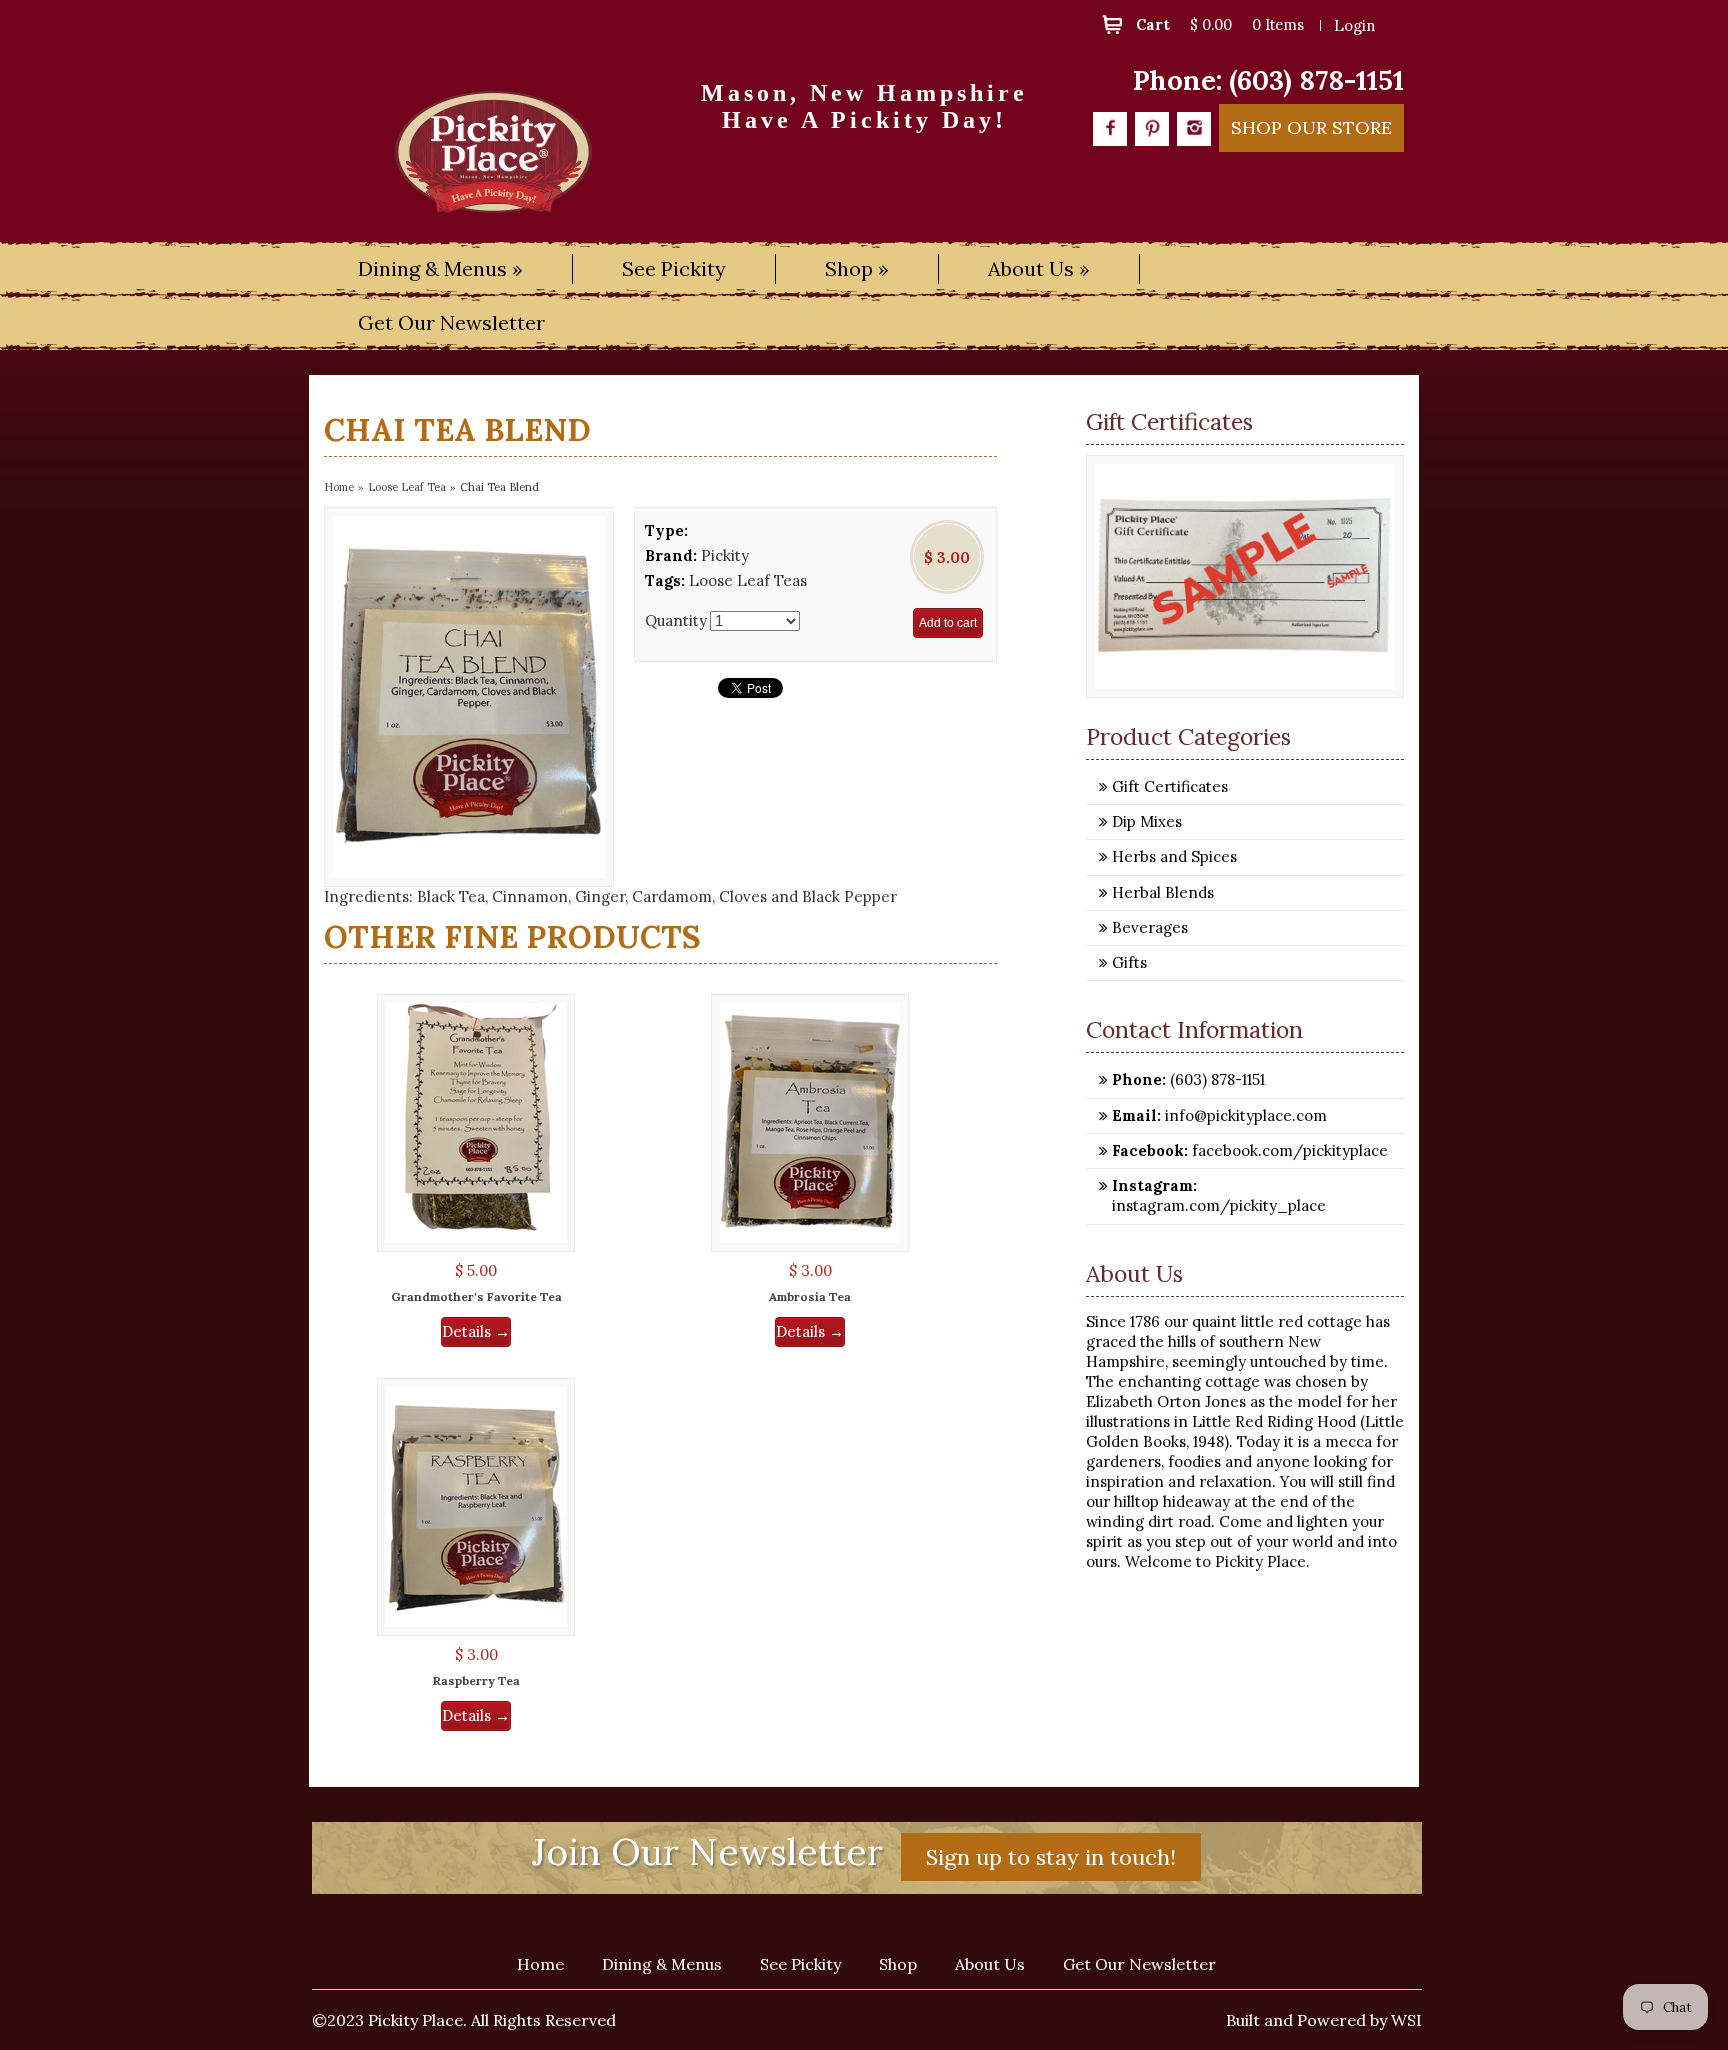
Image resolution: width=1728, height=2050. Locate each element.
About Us (990, 1964)
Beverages (1150, 927)
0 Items (1278, 24)
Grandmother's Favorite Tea (476, 1296)
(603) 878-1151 (1316, 80)
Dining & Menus (662, 1964)
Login (1354, 25)
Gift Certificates (1170, 786)
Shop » (857, 268)
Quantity (676, 620)
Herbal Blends (1163, 892)
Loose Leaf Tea (407, 487)
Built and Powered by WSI (1324, 2020)
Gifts (1129, 962)
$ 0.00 (1211, 24)
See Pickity (674, 268)
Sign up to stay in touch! (1051, 1857)
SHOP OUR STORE (1311, 127)
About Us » (1039, 268)
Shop (898, 1964)
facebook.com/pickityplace (1288, 1150)
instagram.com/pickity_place (1219, 1205)
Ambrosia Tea (810, 1296)
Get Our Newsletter (451, 322)
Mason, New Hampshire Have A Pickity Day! (864, 106)
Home (339, 487)
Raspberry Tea (476, 1680)
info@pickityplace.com (1244, 1115)
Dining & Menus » (440, 268)
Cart (1153, 24)
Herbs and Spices (1174, 856)
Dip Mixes (1147, 821)
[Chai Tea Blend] (469, 697)
